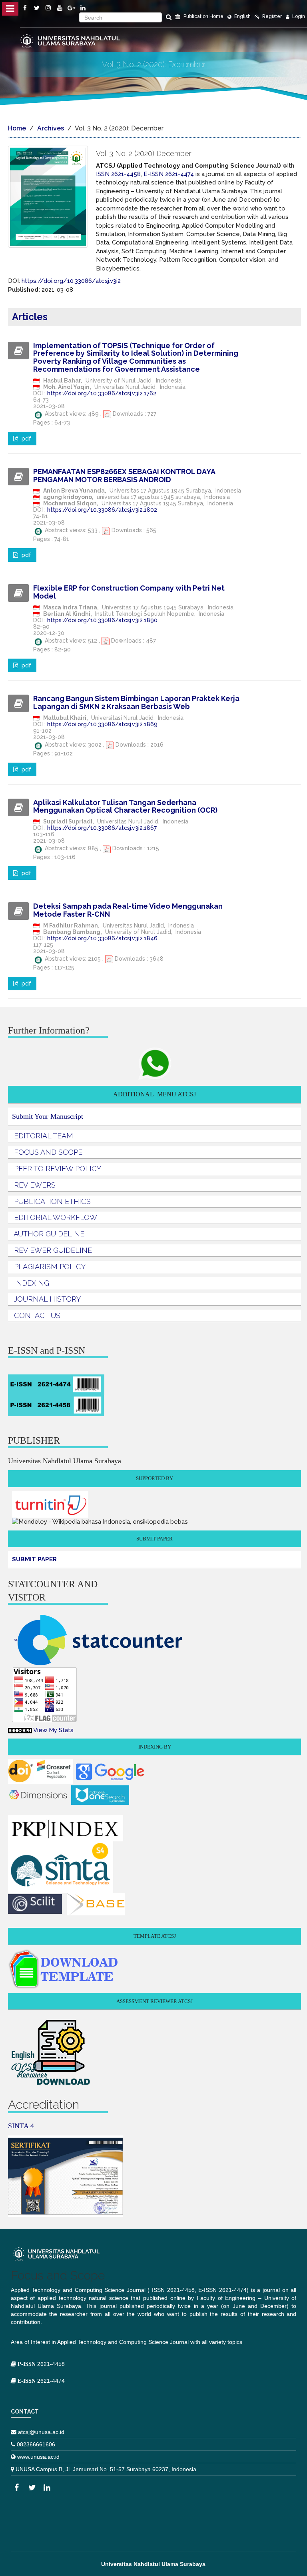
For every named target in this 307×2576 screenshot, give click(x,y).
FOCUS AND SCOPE (48, 1152)
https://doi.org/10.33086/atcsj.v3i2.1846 (102, 938)
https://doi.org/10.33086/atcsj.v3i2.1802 (102, 510)
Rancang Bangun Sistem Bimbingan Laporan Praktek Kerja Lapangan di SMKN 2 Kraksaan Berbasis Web (136, 702)
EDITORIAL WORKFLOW (56, 1217)
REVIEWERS (35, 1185)
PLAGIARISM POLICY (50, 1267)
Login (298, 16)
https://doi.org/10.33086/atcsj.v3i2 (71, 281)
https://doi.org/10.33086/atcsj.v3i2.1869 (102, 724)
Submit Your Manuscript (48, 1116)
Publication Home (203, 16)
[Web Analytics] (20, 1730)
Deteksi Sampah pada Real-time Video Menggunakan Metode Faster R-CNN (128, 910)
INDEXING (32, 1283)
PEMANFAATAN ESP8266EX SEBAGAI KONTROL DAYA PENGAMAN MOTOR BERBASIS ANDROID (124, 476)
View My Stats (53, 1730)
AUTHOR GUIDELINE (49, 1234)
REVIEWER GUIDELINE (53, 1250)
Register (271, 16)
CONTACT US (37, 1315)
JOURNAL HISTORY (47, 1299)
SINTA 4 (21, 2126)
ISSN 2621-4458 (118, 174)
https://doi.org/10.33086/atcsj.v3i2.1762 (102, 393)
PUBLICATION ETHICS (52, 1201)
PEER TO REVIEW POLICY (58, 1169)
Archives (51, 128)
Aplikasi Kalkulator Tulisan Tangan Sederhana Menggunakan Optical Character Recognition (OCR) (125, 806)
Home (17, 128)
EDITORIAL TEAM (44, 1136)
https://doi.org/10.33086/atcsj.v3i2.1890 (102, 620)
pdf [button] (26, 439)
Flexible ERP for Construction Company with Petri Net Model (129, 592)
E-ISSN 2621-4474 (169, 174)
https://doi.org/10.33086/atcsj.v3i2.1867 (102, 828)
